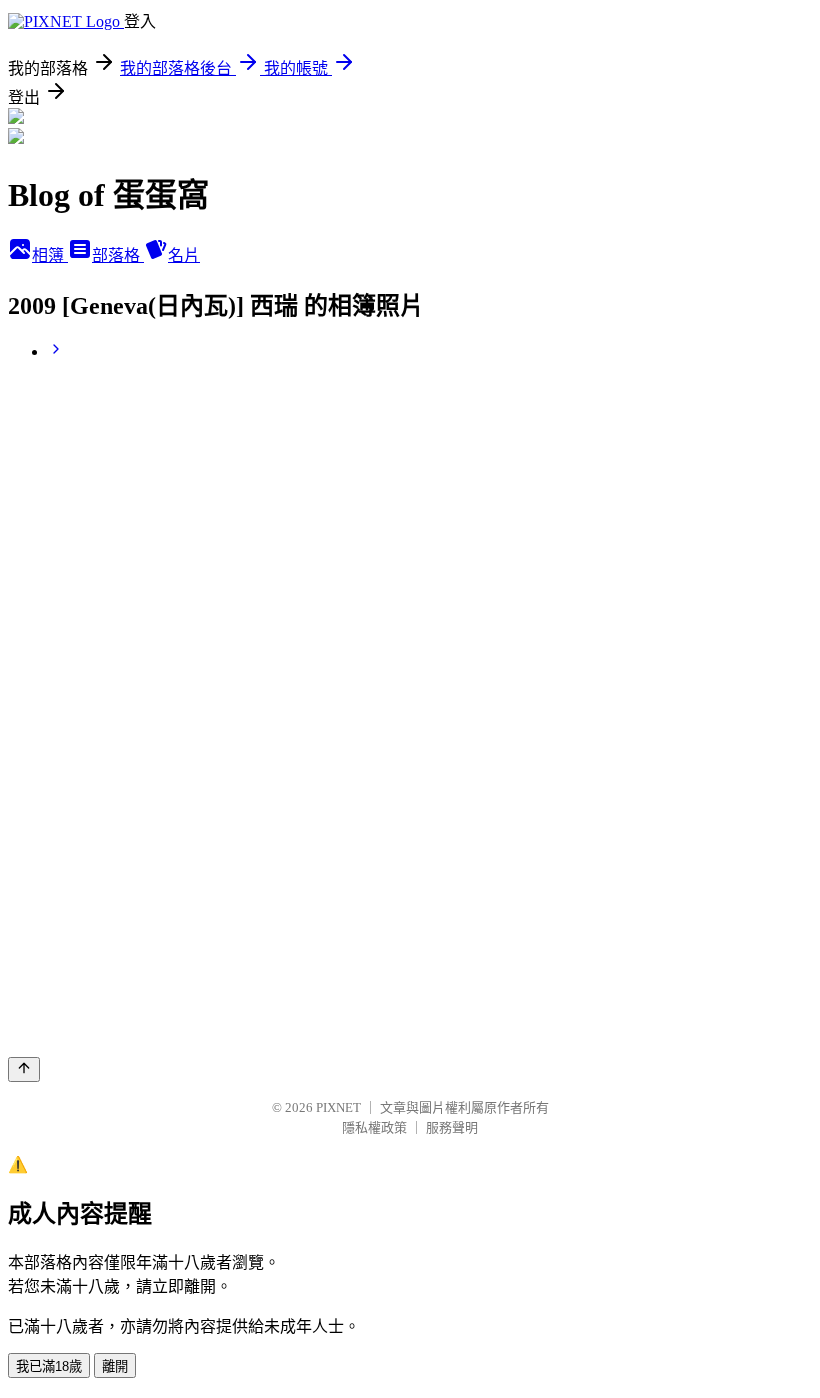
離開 (115, 1366)
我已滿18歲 (49, 1366)
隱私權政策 (374, 1127)
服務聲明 (452, 1127)
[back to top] (24, 1069)
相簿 (50, 255)
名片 (184, 255)
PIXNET (338, 1107)
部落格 (118, 255)
